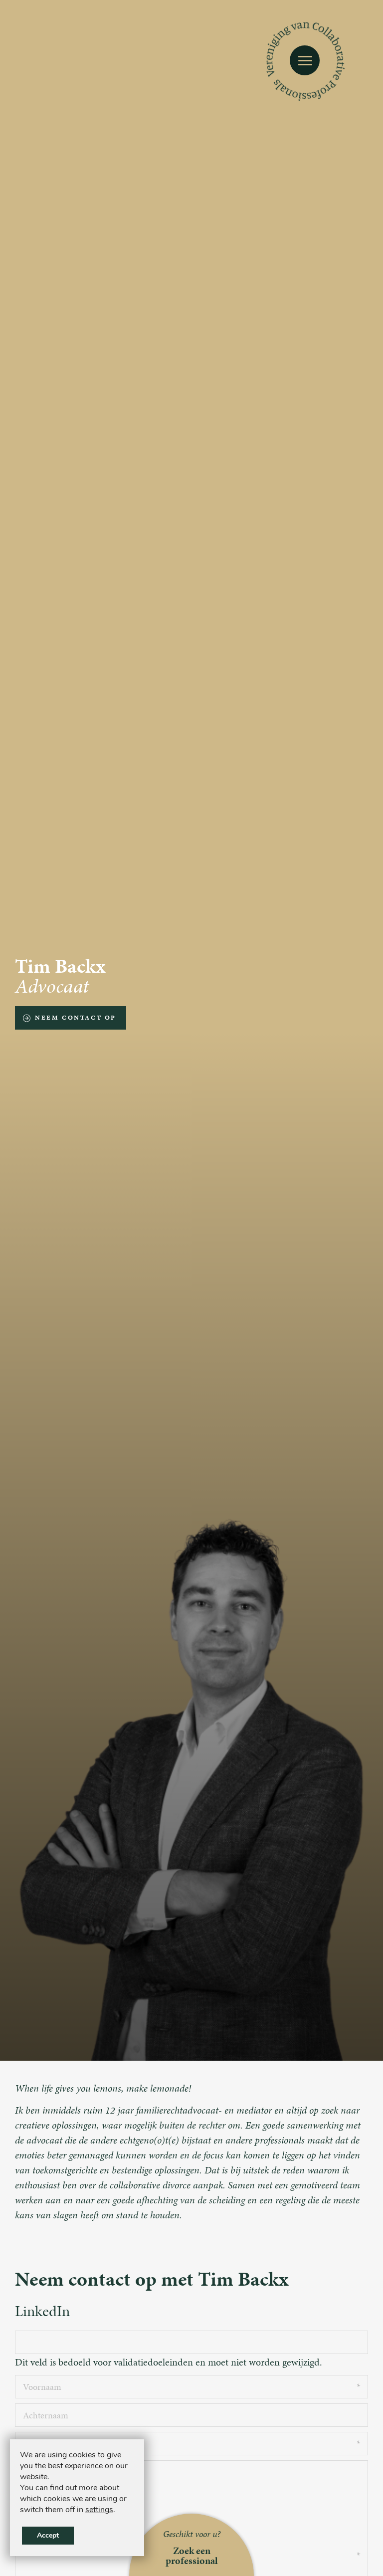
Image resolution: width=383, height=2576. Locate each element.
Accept (48, 2535)
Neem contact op (76, 1018)
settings (99, 2510)
